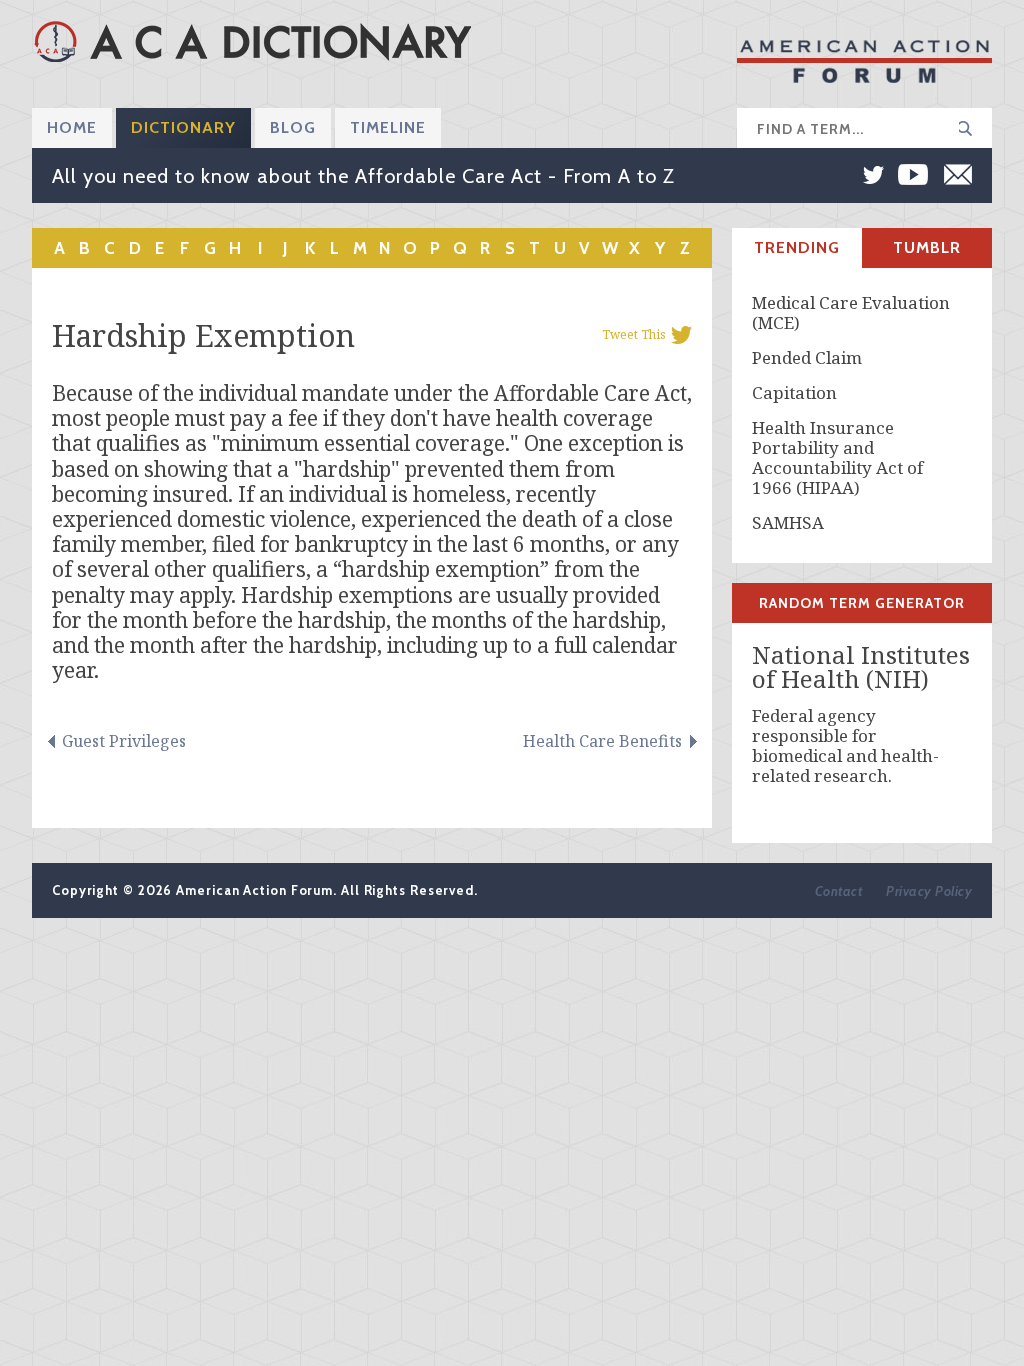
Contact (839, 891)
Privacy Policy (929, 891)
